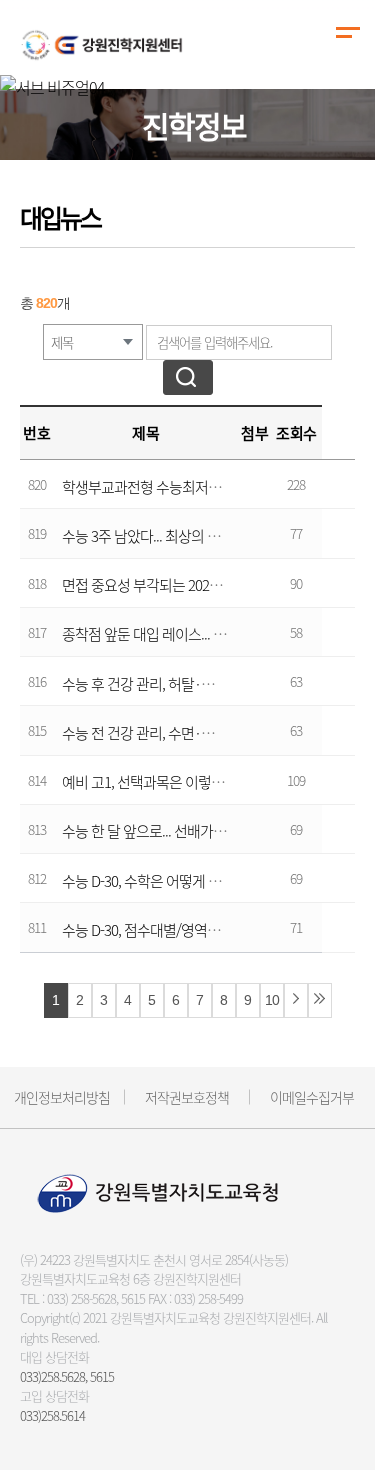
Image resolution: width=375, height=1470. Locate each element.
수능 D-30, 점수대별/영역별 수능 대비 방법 (184, 930)
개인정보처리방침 (62, 1097)
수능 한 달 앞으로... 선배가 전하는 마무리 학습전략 (207, 831)
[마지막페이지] (320, 1000)
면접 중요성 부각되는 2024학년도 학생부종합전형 (205, 585)
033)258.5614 (52, 1415)
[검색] (188, 377)
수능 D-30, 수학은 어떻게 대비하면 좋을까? (185, 881)
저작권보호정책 (187, 1097)
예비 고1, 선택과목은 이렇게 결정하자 (170, 782)
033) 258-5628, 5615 (96, 1298)
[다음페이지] (296, 1000)
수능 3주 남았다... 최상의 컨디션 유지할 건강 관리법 (210, 536)
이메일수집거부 (312, 1097)
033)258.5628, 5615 (67, 1376)
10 (272, 1000)
